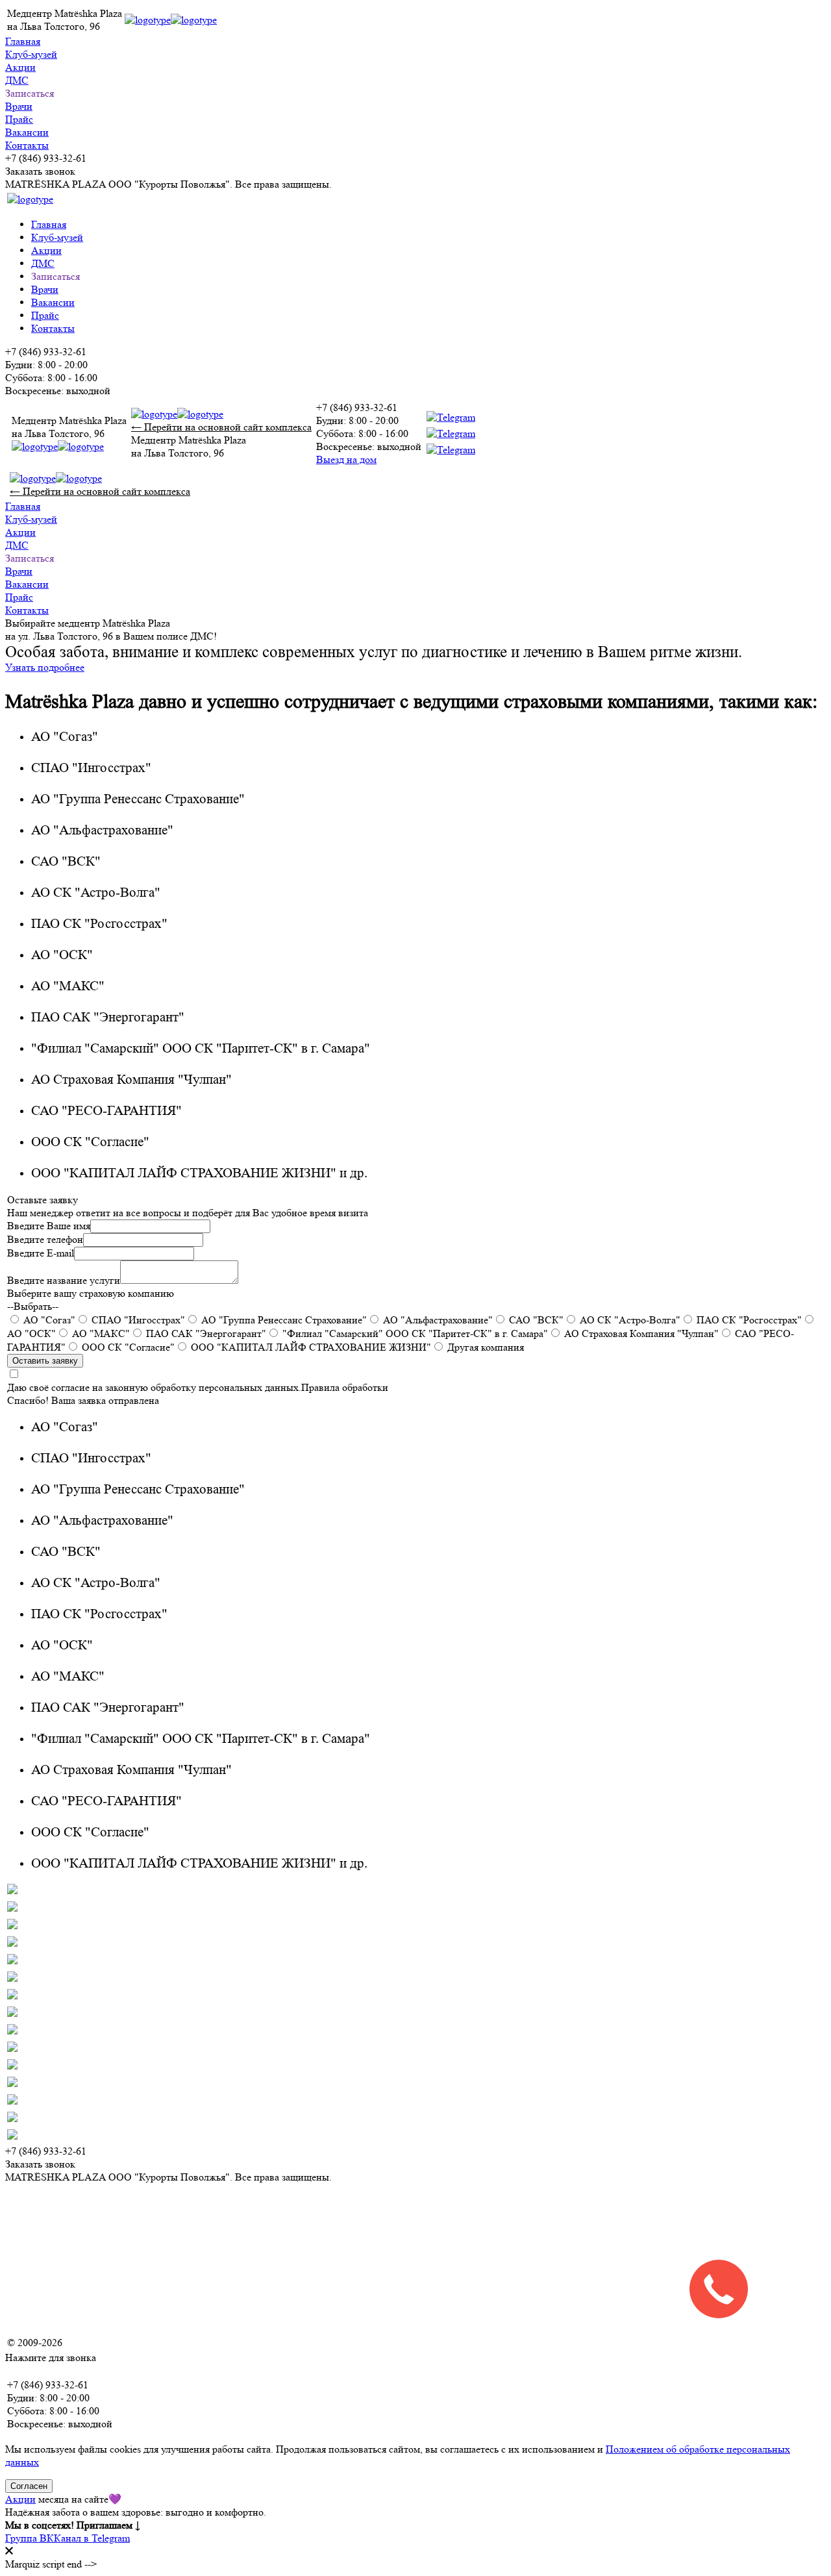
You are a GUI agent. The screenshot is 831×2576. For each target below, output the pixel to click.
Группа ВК (30, 2538)
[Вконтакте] (451, 418)
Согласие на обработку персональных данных (107, 2247)
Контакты (27, 145)
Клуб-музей (31, 54)
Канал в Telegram (92, 2538)
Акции (20, 67)
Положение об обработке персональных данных (112, 2224)
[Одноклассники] (451, 450)
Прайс (19, 119)
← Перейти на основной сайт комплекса (221, 427)
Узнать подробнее (45, 667)
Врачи (19, 106)
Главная (23, 41)
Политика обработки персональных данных (103, 2200)
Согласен (29, 2486)
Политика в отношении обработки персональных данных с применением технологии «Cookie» (217, 2270)
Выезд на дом (346, 459)
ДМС (17, 80)
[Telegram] (451, 434)
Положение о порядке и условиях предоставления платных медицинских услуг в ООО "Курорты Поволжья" (248, 2317)
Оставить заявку (45, 1361)
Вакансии (27, 132)
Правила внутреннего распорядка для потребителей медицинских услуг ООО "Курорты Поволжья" (228, 2294)
